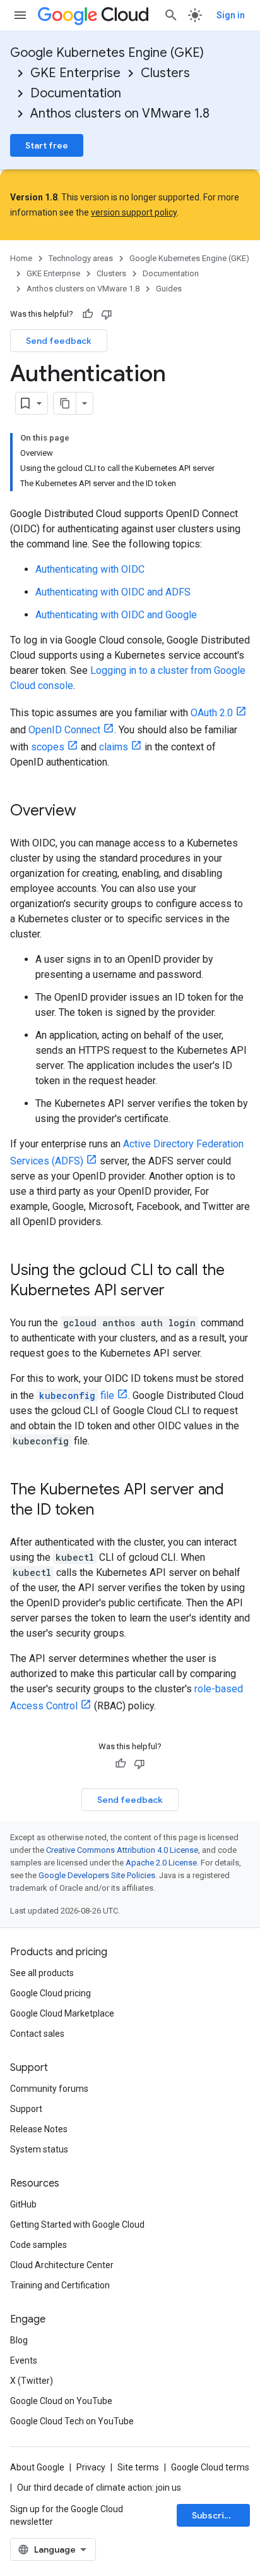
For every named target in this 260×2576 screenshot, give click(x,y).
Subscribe (214, 2515)
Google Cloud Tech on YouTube (72, 2421)
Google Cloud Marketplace (62, 2013)
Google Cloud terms (210, 2467)
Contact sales (37, 2034)
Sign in (231, 15)
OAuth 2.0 (212, 713)
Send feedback (59, 341)
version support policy (134, 212)
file (77, 1395)
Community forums (49, 2089)
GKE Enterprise (75, 73)
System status (39, 2149)
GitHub (23, 2204)
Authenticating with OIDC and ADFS (113, 592)
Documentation (76, 93)
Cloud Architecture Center (62, 2265)
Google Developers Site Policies (97, 1875)
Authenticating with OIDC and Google (116, 615)
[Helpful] (88, 314)
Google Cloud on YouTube (61, 2401)
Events (24, 2360)
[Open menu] (20, 15)
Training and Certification (60, 2285)
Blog (19, 2340)
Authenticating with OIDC (90, 569)
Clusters (165, 73)
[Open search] (171, 15)
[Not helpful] (107, 314)
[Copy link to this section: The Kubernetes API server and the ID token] (107, 1511)
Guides (169, 289)
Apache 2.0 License (161, 1863)
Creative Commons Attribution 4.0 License (122, 1850)
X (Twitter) (32, 2381)
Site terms (138, 2467)
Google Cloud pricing (50, 1993)
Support (26, 2109)
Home (21, 258)
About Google (37, 2467)
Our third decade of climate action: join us (99, 2487)
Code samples (38, 2245)
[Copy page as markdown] (65, 403)
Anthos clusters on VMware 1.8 (120, 113)
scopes (48, 747)
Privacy (91, 2467)
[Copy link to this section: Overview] (89, 812)
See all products (42, 1973)
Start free (47, 145)
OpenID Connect (64, 730)
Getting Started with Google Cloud (77, 2225)
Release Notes (39, 2129)
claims (114, 747)
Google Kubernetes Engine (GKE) (107, 53)
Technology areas (81, 258)
